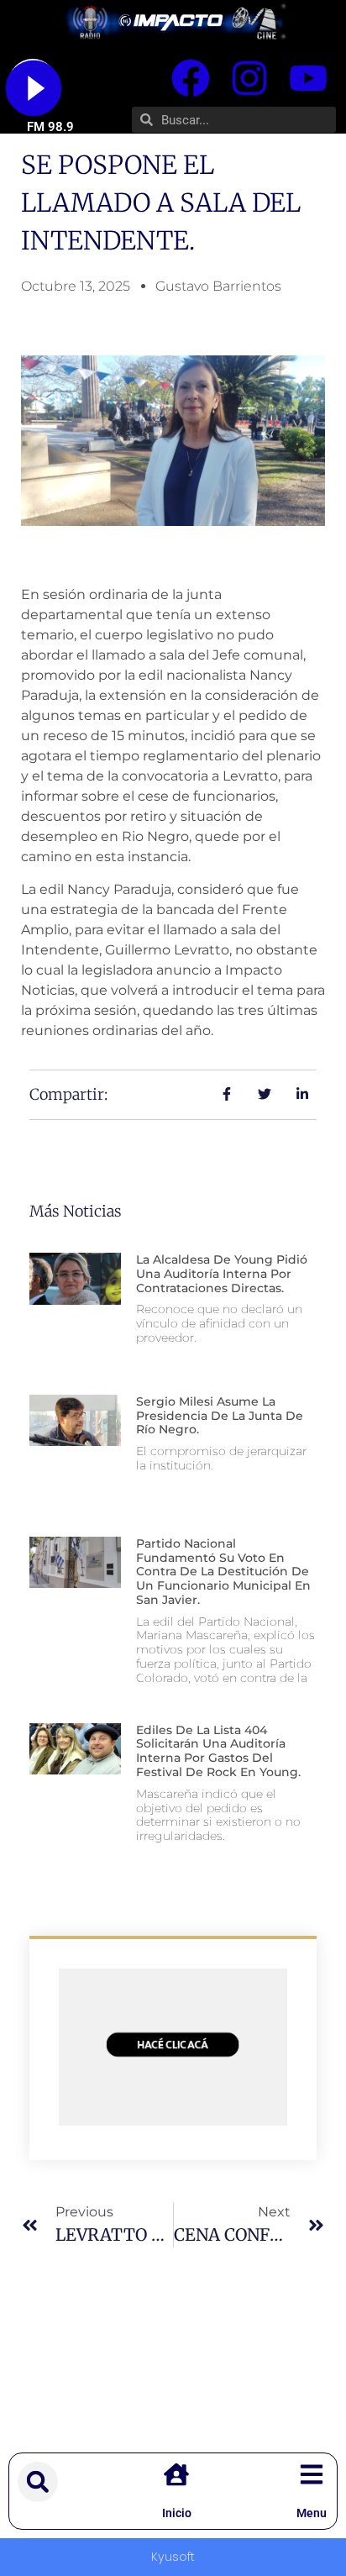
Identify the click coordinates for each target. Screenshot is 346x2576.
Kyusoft (173, 2557)
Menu (312, 2513)
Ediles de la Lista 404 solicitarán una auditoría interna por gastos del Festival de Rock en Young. (218, 1751)
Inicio (177, 2513)
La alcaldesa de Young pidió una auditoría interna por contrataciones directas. (222, 1274)
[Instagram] (249, 78)
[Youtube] (308, 78)
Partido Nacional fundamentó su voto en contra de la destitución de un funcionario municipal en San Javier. (223, 1572)
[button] (38, 2482)
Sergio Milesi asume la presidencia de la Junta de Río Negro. (220, 1416)
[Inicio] (176, 2474)
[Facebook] (191, 78)
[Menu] (312, 2474)
